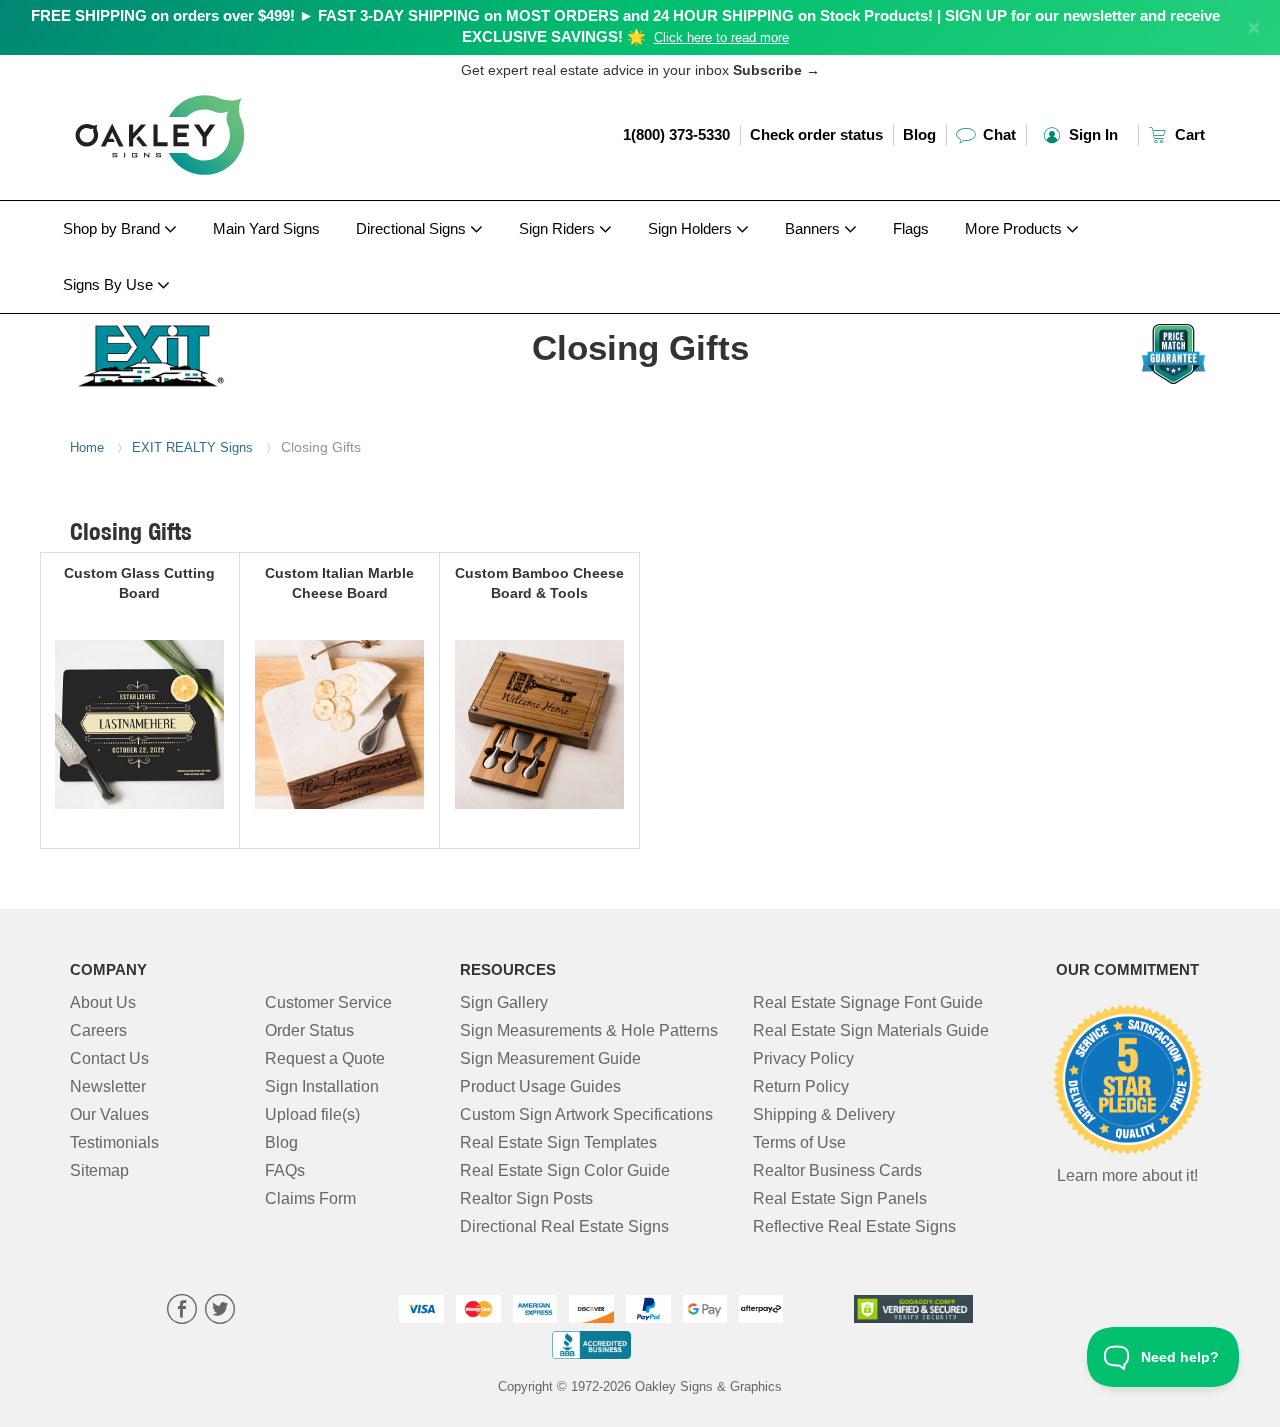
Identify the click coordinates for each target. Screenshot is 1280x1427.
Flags (911, 228)
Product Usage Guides (540, 1086)
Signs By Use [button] (110, 284)
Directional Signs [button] (413, 228)
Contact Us (109, 1058)
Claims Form (310, 1198)
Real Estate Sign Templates (558, 1142)
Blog (919, 134)
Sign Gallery (504, 1002)
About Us (103, 1002)
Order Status (309, 1030)
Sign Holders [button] (692, 228)
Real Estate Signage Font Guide (868, 1002)
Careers (98, 1030)
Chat (997, 134)
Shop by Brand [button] (113, 228)
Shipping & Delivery (824, 1114)
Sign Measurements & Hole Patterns (589, 1030)
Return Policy (801, 1086)
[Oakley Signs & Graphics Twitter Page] (220, 1311)
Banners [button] (814, 228)
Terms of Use (799, 1142)
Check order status (816, 134)
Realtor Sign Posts (526, 1198)
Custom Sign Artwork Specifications (586, 1114)
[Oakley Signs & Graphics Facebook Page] (182, 1311)
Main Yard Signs (266, 228)
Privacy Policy (803, 1058)
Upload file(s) (312, 1114)
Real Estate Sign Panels (840, 1198)
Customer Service (328, 1002)
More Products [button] (1015, 228)
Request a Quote (325, 1058)
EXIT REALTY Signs (192, 447)
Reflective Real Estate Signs (854, 1226)
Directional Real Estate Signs (564, 1226)
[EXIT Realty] (201, 351)
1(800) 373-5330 (676, 134)
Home (87, 447)
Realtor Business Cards (837, 1170)
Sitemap (99, 1170)
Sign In (1091, 134)
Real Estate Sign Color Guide (565, 1170)
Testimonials (114, 1142)
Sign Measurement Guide (550, 1058)
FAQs (285, 1170)
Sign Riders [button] (559, 228)
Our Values (109, 1114)
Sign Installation (322, 1086)
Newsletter (108, 1086)
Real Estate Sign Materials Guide (871, 1030)
